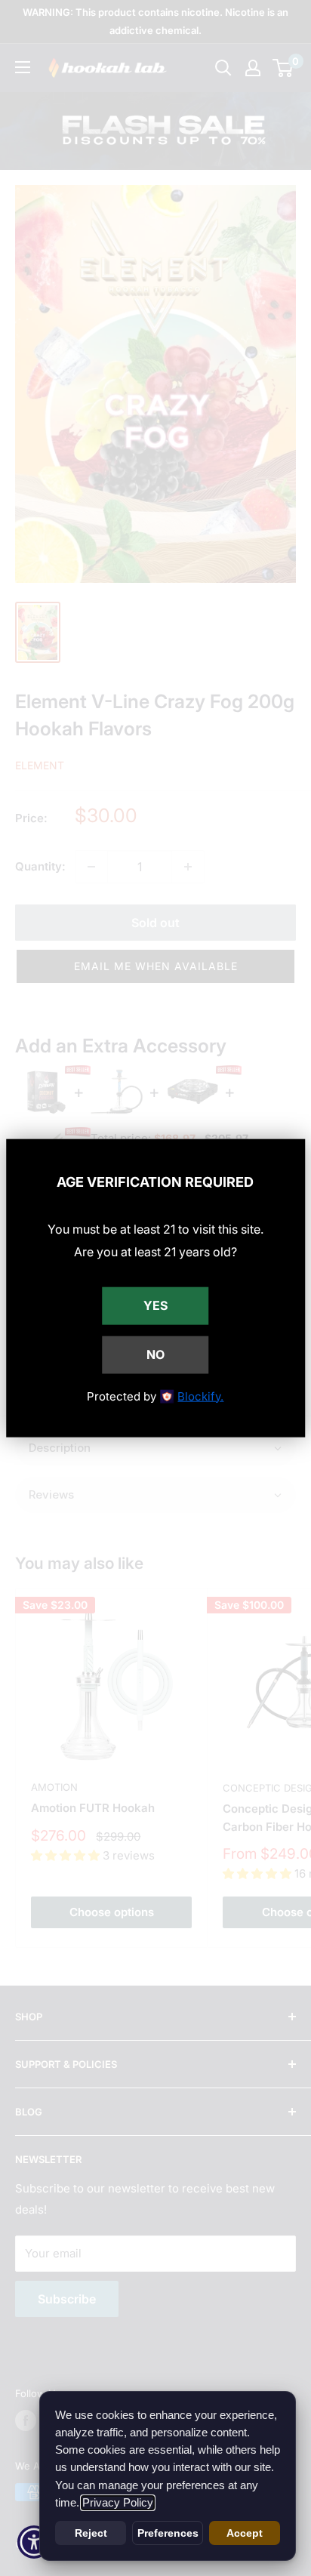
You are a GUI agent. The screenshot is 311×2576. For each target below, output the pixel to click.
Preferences (168, 2533)
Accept (245, 2533)
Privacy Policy (118, 2503)
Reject (91, 2533)
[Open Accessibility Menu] (34, 2542)
